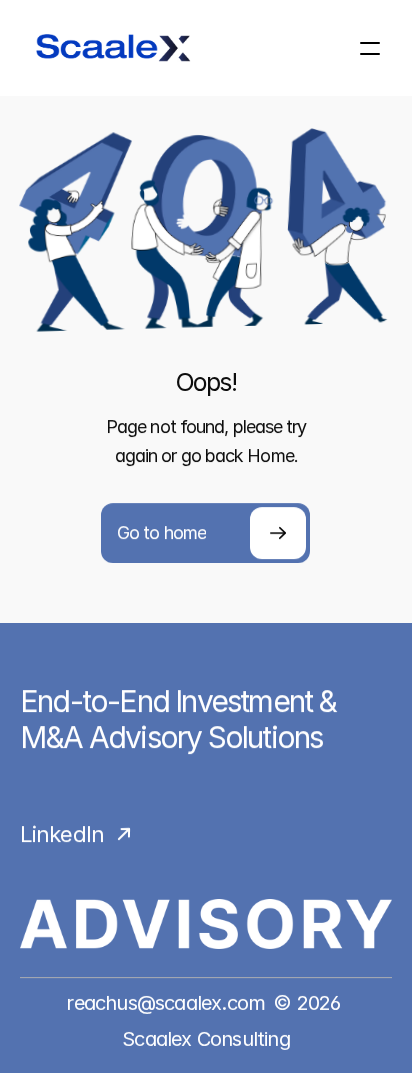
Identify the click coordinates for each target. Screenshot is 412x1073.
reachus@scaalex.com (165, 1003)
